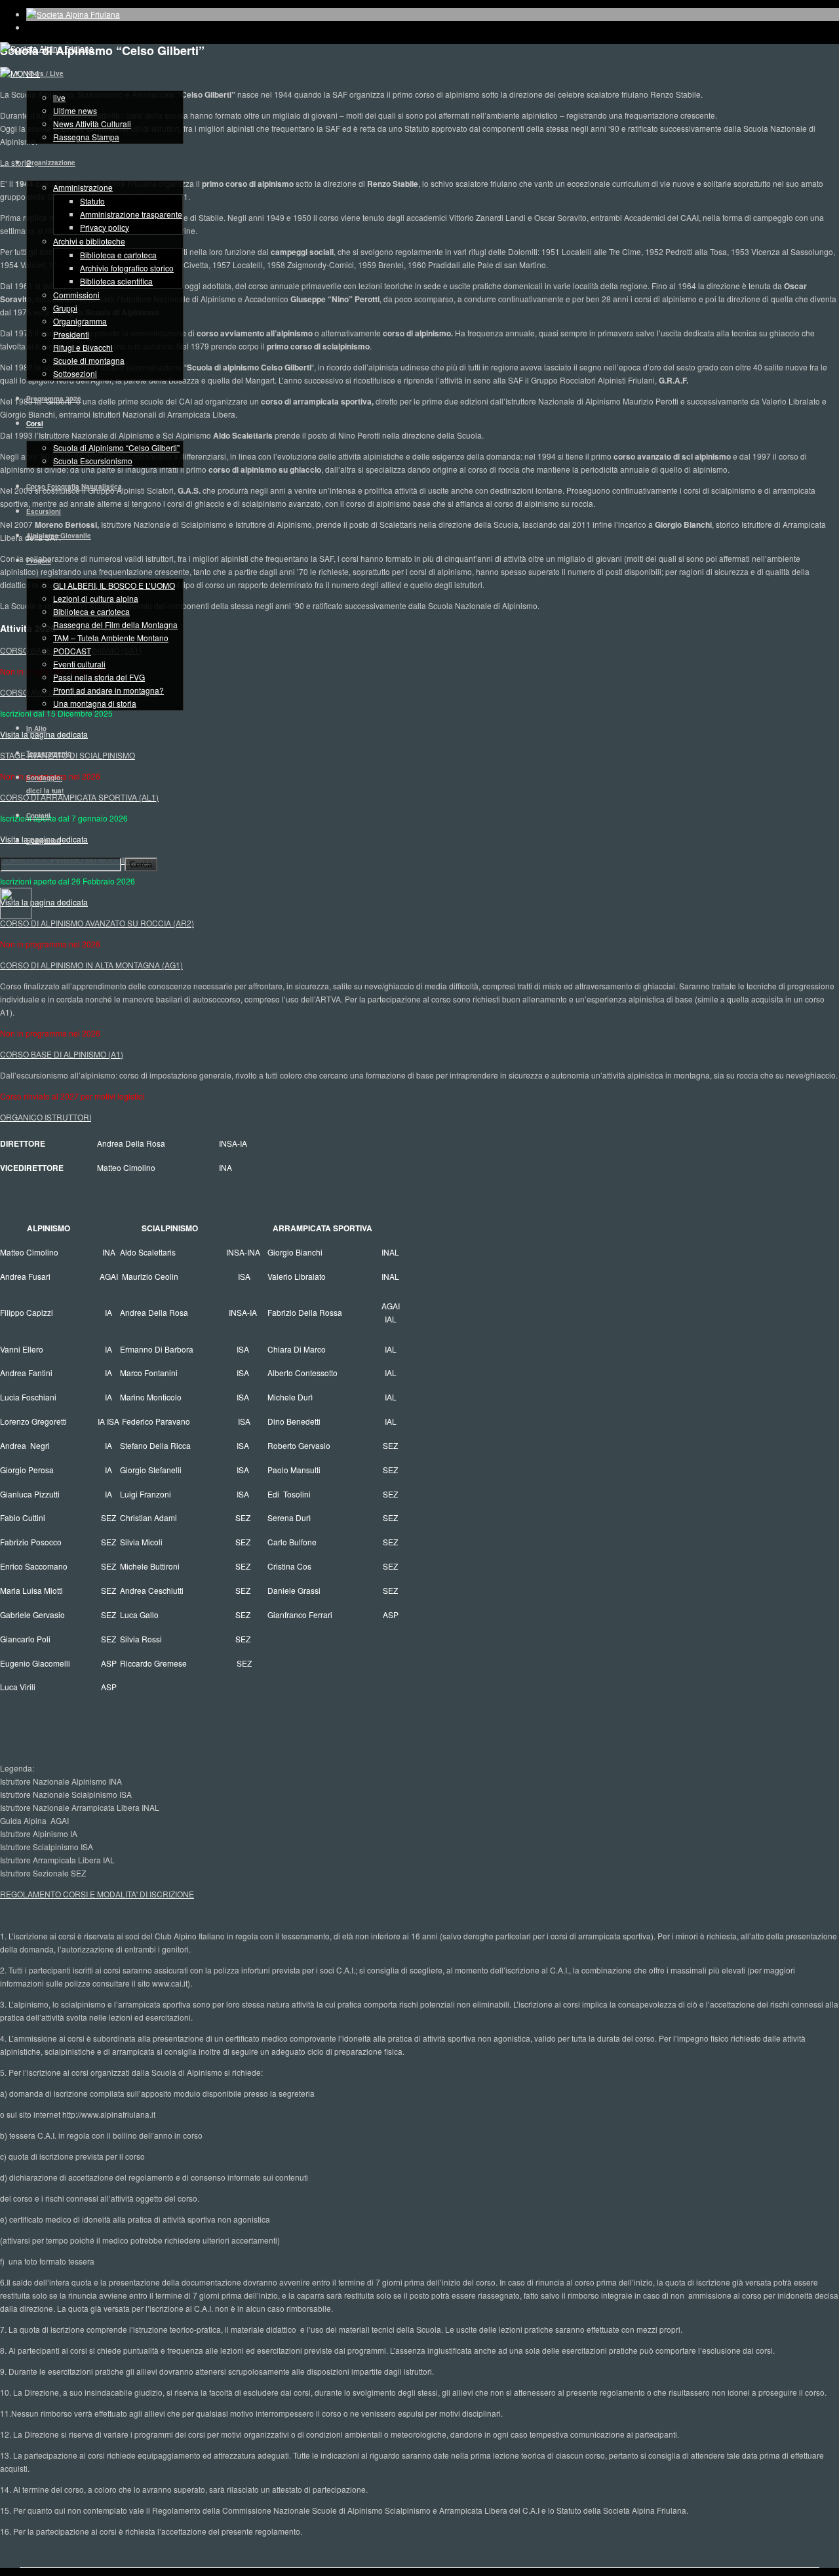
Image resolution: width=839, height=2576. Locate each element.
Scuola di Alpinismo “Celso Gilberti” (116, 447)
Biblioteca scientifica (116, 281)
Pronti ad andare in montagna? (108, 690)
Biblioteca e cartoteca (118, 255)
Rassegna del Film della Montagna (115, 624)
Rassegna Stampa (86, 137)
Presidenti (71, 334)
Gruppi (65, 308)
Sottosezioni (75, 373)
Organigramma (80, 321)
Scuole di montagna (89, 360)
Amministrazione (83, 187)
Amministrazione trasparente (131, 214)
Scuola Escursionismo (93, 461)
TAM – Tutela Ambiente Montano (111, 638)
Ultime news (75, 110)
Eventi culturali (79, 664)
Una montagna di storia (95, 703)
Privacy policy (105, 227)
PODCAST (72, 651)
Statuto (92, 201)
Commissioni (76, 295)
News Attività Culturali (92, 124)
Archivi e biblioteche (89, 241)
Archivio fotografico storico (127, 268)
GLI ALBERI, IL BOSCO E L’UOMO (114, 585)
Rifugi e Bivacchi (83, 347)
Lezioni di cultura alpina (96, 598)
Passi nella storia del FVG (99, 677)
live (59, 97)
